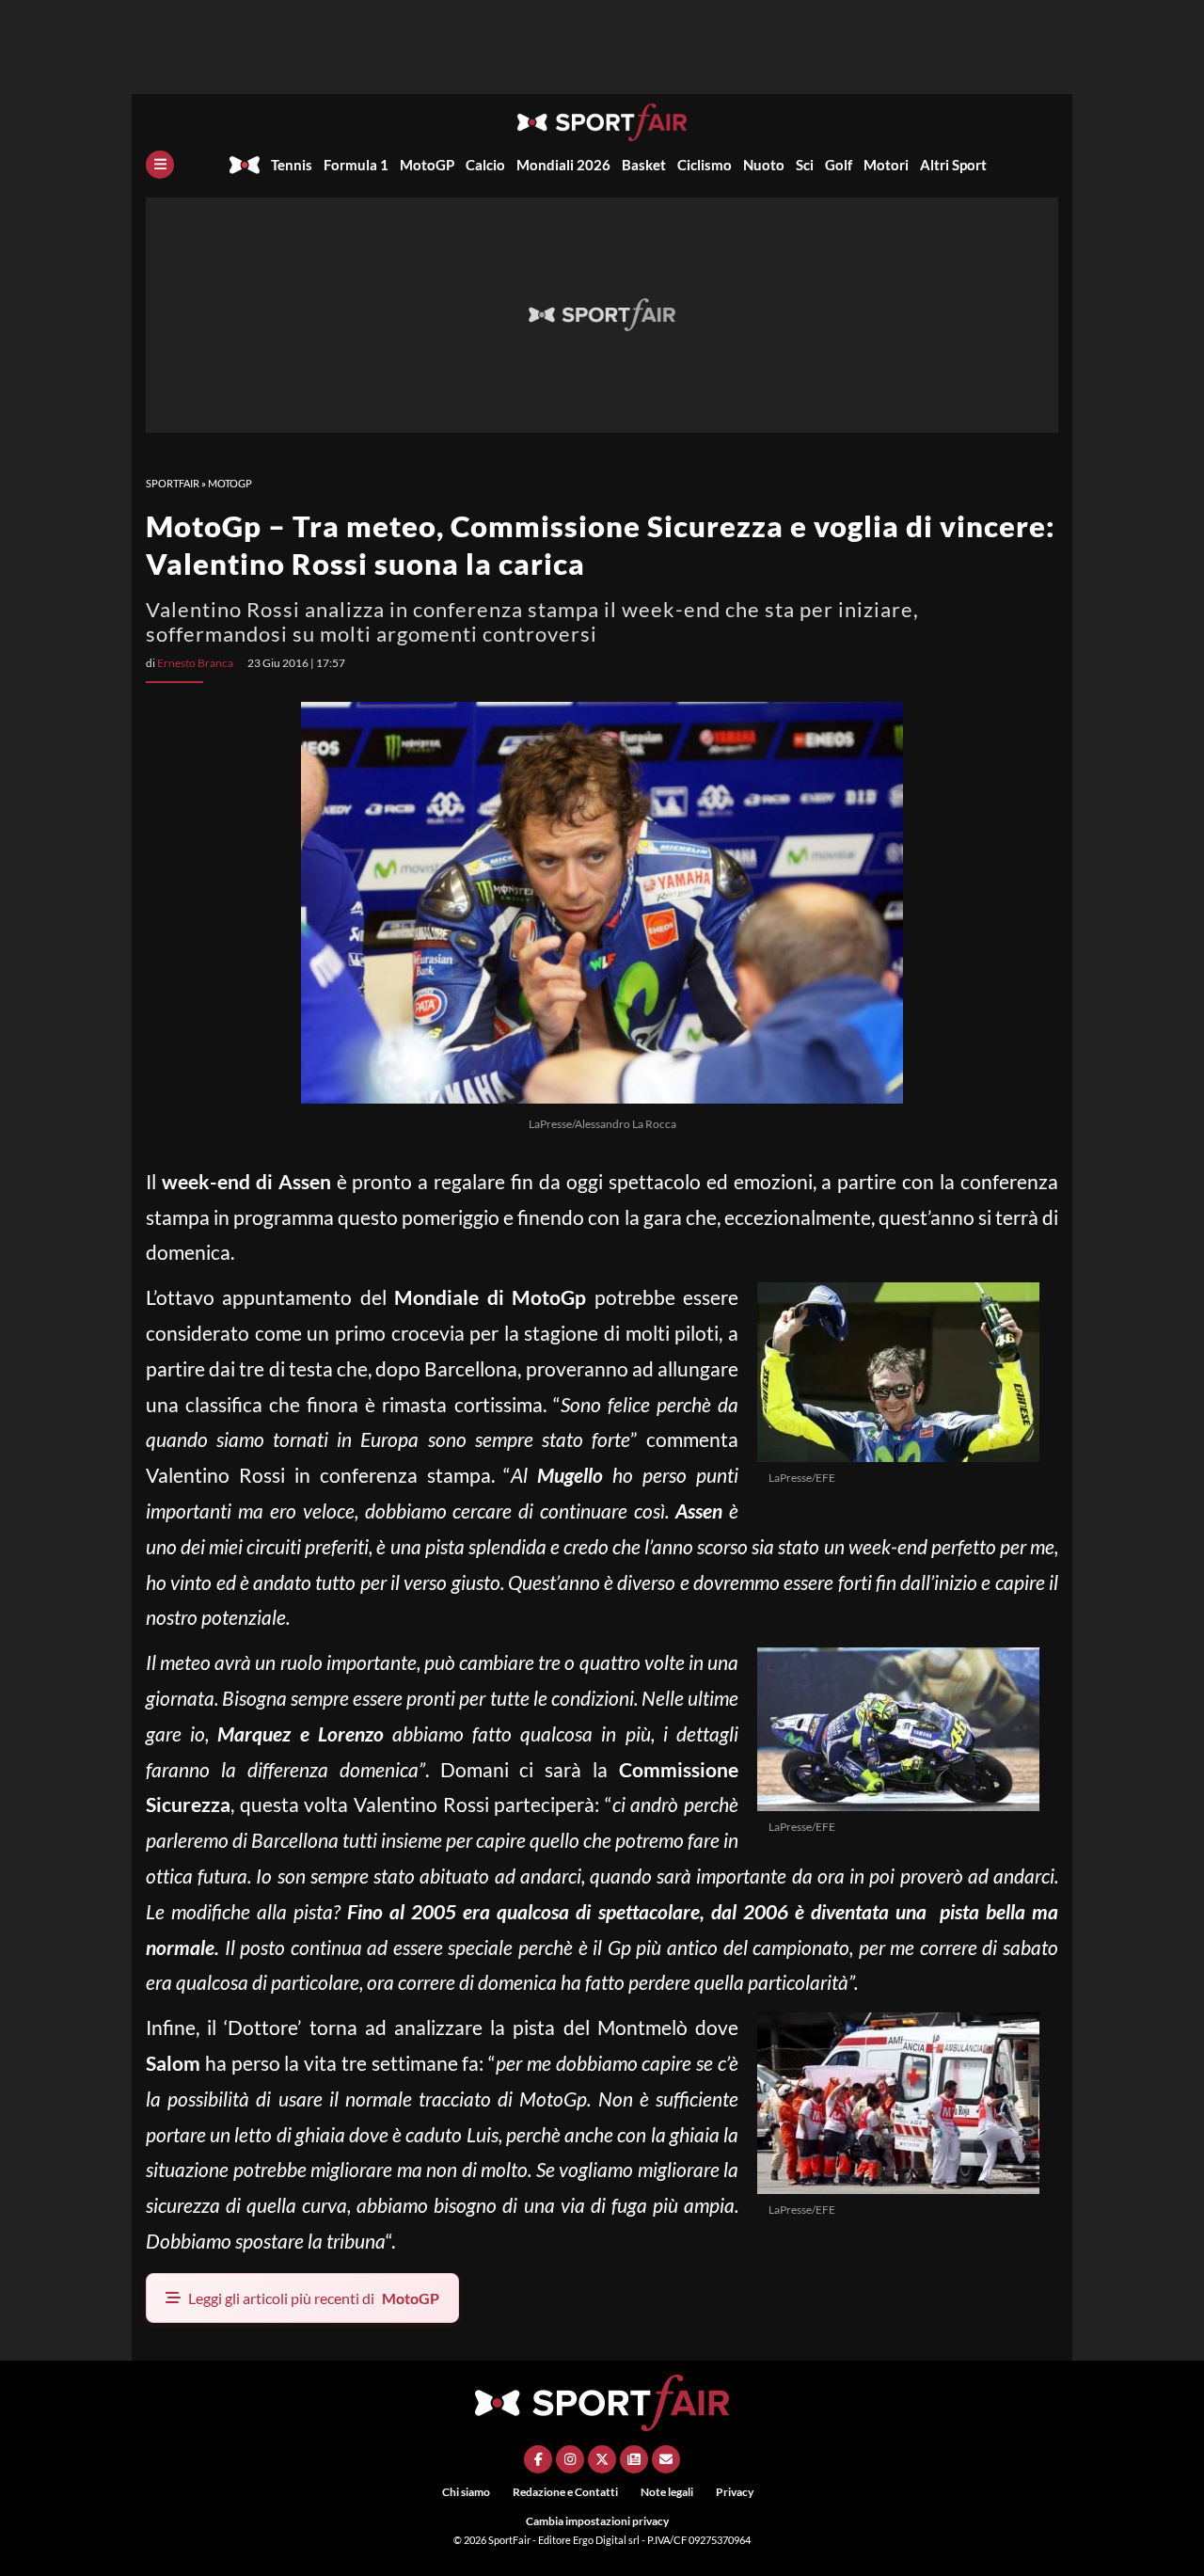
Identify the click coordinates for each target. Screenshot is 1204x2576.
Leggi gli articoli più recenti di (314, 2298)
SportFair (173, 483)
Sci (805, 165)
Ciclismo (705, 165)
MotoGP (427, 165)
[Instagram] (570, 2459)
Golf (839, 165)
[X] (602, 2459)
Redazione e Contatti (565, 2492)
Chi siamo (466, 2492)
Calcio (485, 165)
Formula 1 (356, 165)
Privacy (735, 2492)
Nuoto (764, 165)
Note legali (667, 2492)
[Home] (245, 165)
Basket (644, 165)
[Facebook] (538, 2459)
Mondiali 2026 (563, 165)
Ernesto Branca (195, 663)
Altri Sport (953, 165)
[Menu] (160, 165)
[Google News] (634, 2459)
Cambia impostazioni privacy (597, 2521)
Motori (886, 165)
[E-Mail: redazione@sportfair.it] (666, 2459)
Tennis (292, 165)
